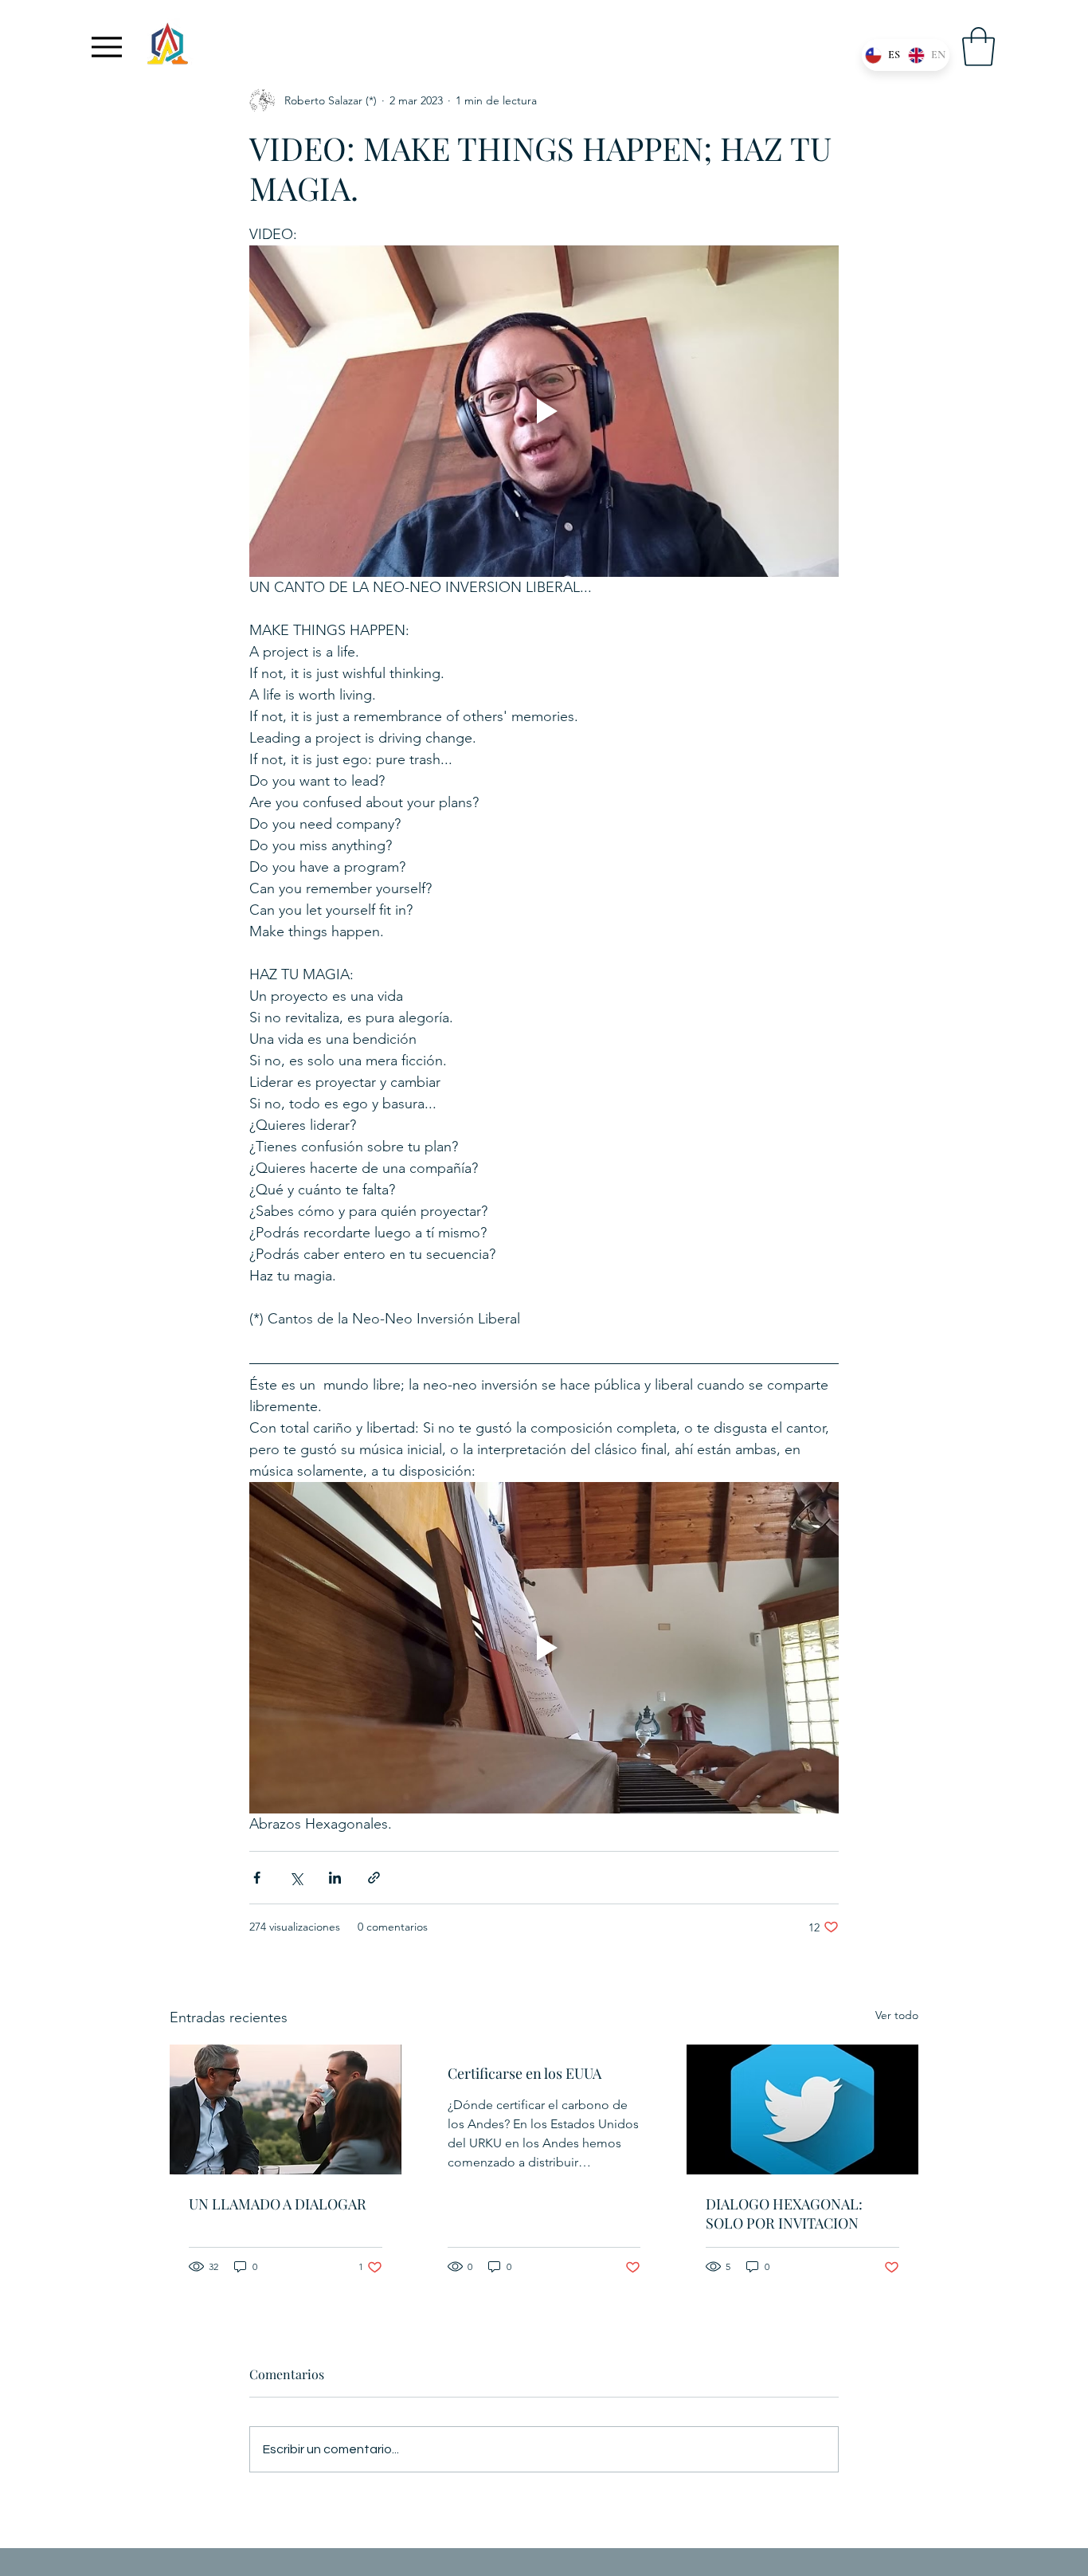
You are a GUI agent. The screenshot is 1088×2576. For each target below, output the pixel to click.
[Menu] (107, 47)
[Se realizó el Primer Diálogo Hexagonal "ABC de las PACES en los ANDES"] (286, 2109)
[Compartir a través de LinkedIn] (335, 1878)
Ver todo (897, 2015)
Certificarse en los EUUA (524, 2073)
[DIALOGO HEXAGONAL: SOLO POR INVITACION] (802, 2109)
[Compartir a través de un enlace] (374, 1878)
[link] (978, 47)
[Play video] (544, 411)
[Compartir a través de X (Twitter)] (296, 1878)
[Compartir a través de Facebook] (257, 1878)
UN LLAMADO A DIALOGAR (278, 2204)
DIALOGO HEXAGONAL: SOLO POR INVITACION (784, 2213)
